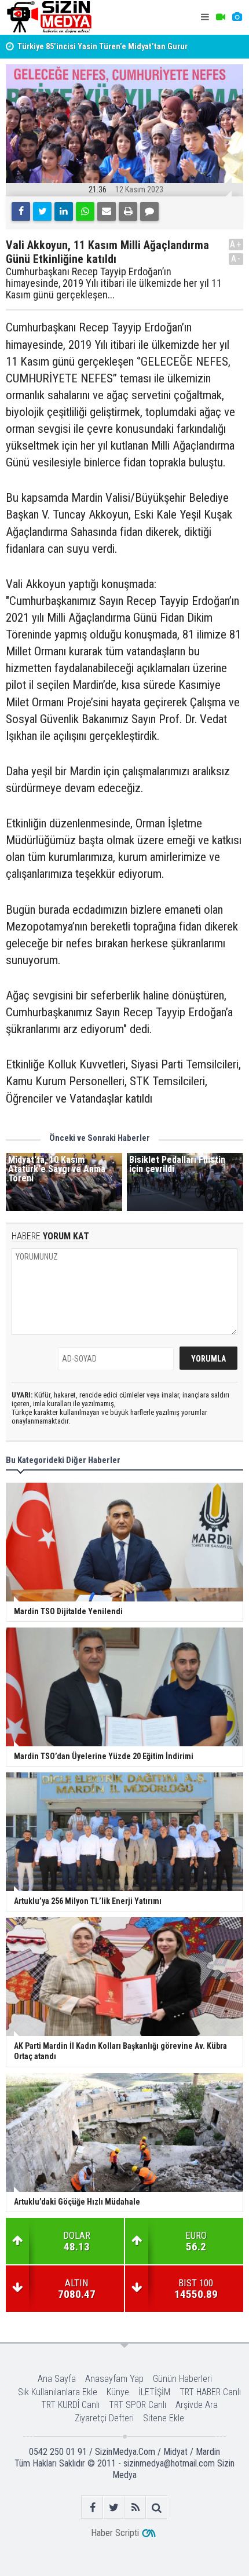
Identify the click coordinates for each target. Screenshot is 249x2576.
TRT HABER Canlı (210, 2392)
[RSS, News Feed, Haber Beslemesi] (135, 2507)
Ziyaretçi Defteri (104, 2418)
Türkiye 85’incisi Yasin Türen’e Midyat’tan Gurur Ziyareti (102, 53)
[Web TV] (221, 17)
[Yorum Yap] (149, 211)
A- (236, 259)
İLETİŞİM (154, 2392)
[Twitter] (42, 211)
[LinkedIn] (64, 211)
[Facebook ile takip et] (92, 2507)
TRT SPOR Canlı (138, 2405)
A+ (236, 244)
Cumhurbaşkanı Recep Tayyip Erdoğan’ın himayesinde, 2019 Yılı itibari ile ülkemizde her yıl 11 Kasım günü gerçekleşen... (114, 283)
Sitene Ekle (164, 2418)
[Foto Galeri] (237, 17)
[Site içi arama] (157, 2507)
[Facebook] (21, 211)
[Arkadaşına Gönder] (107, 211)
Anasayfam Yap (114, 2379)
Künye (118, 2392)
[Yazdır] (128, 211)
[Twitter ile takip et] (114, 2507)
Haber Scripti (115, 2533)
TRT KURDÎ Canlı (70, 2405)
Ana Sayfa (57, 2379)
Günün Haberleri (182, 2379)
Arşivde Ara (197, 2405)
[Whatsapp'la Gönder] (85, 211)
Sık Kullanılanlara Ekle (58, 2392)
